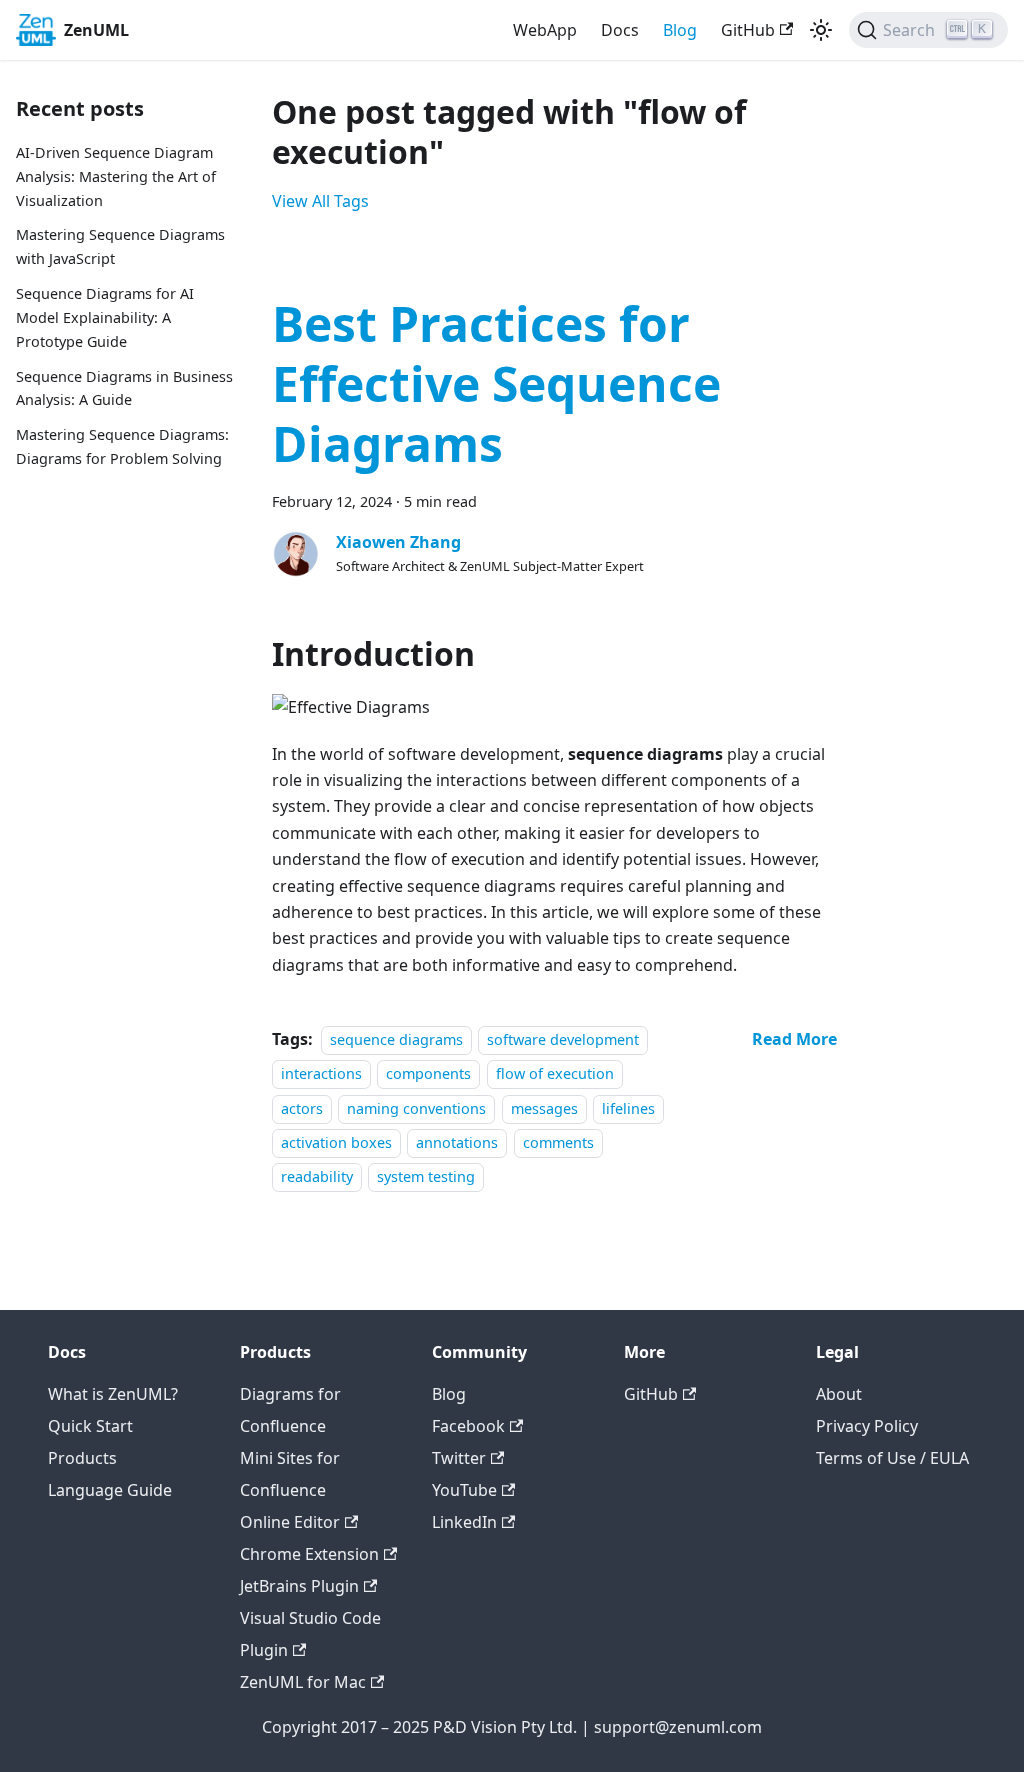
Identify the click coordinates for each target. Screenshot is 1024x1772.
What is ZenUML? (113, 1394)
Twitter (459, 1458)
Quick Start (90, 1426)
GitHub (748, 30)
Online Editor (290, 1522)
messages (544, 1108)
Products (82, 1458)
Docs (620, 30)
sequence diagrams (396, 1039)
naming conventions (416, 1108)
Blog (680, 30)
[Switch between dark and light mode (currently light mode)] (821, 30)
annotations (457, 1142)
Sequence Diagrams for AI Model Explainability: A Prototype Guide (105, 317)
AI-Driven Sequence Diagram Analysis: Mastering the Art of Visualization (116, 176)
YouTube (464, 1490)
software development (563, 1039)
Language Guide (110, 1490)
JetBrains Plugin (299, 1586)
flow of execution (555, 1073)
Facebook (468, 1426)
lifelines (628, 1108)
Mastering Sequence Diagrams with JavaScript (120, 246)
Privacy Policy (867, 1426)
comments (558, 1142)
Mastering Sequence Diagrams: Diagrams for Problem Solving (122, 446)
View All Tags (320, 201)
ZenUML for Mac (303, 1682)
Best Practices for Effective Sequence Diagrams (496, 383)
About (839, 1394)
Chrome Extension (309, 1554)
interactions (321, 1073)
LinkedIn (464, 1522)
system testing (426, 1177)
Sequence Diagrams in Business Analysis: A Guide (124, 388)
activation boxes (336, 1142)
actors (302, 1108)
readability (317, 1177)
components (428, 1073)
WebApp (545, 30)
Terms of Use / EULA (892, 1458)
